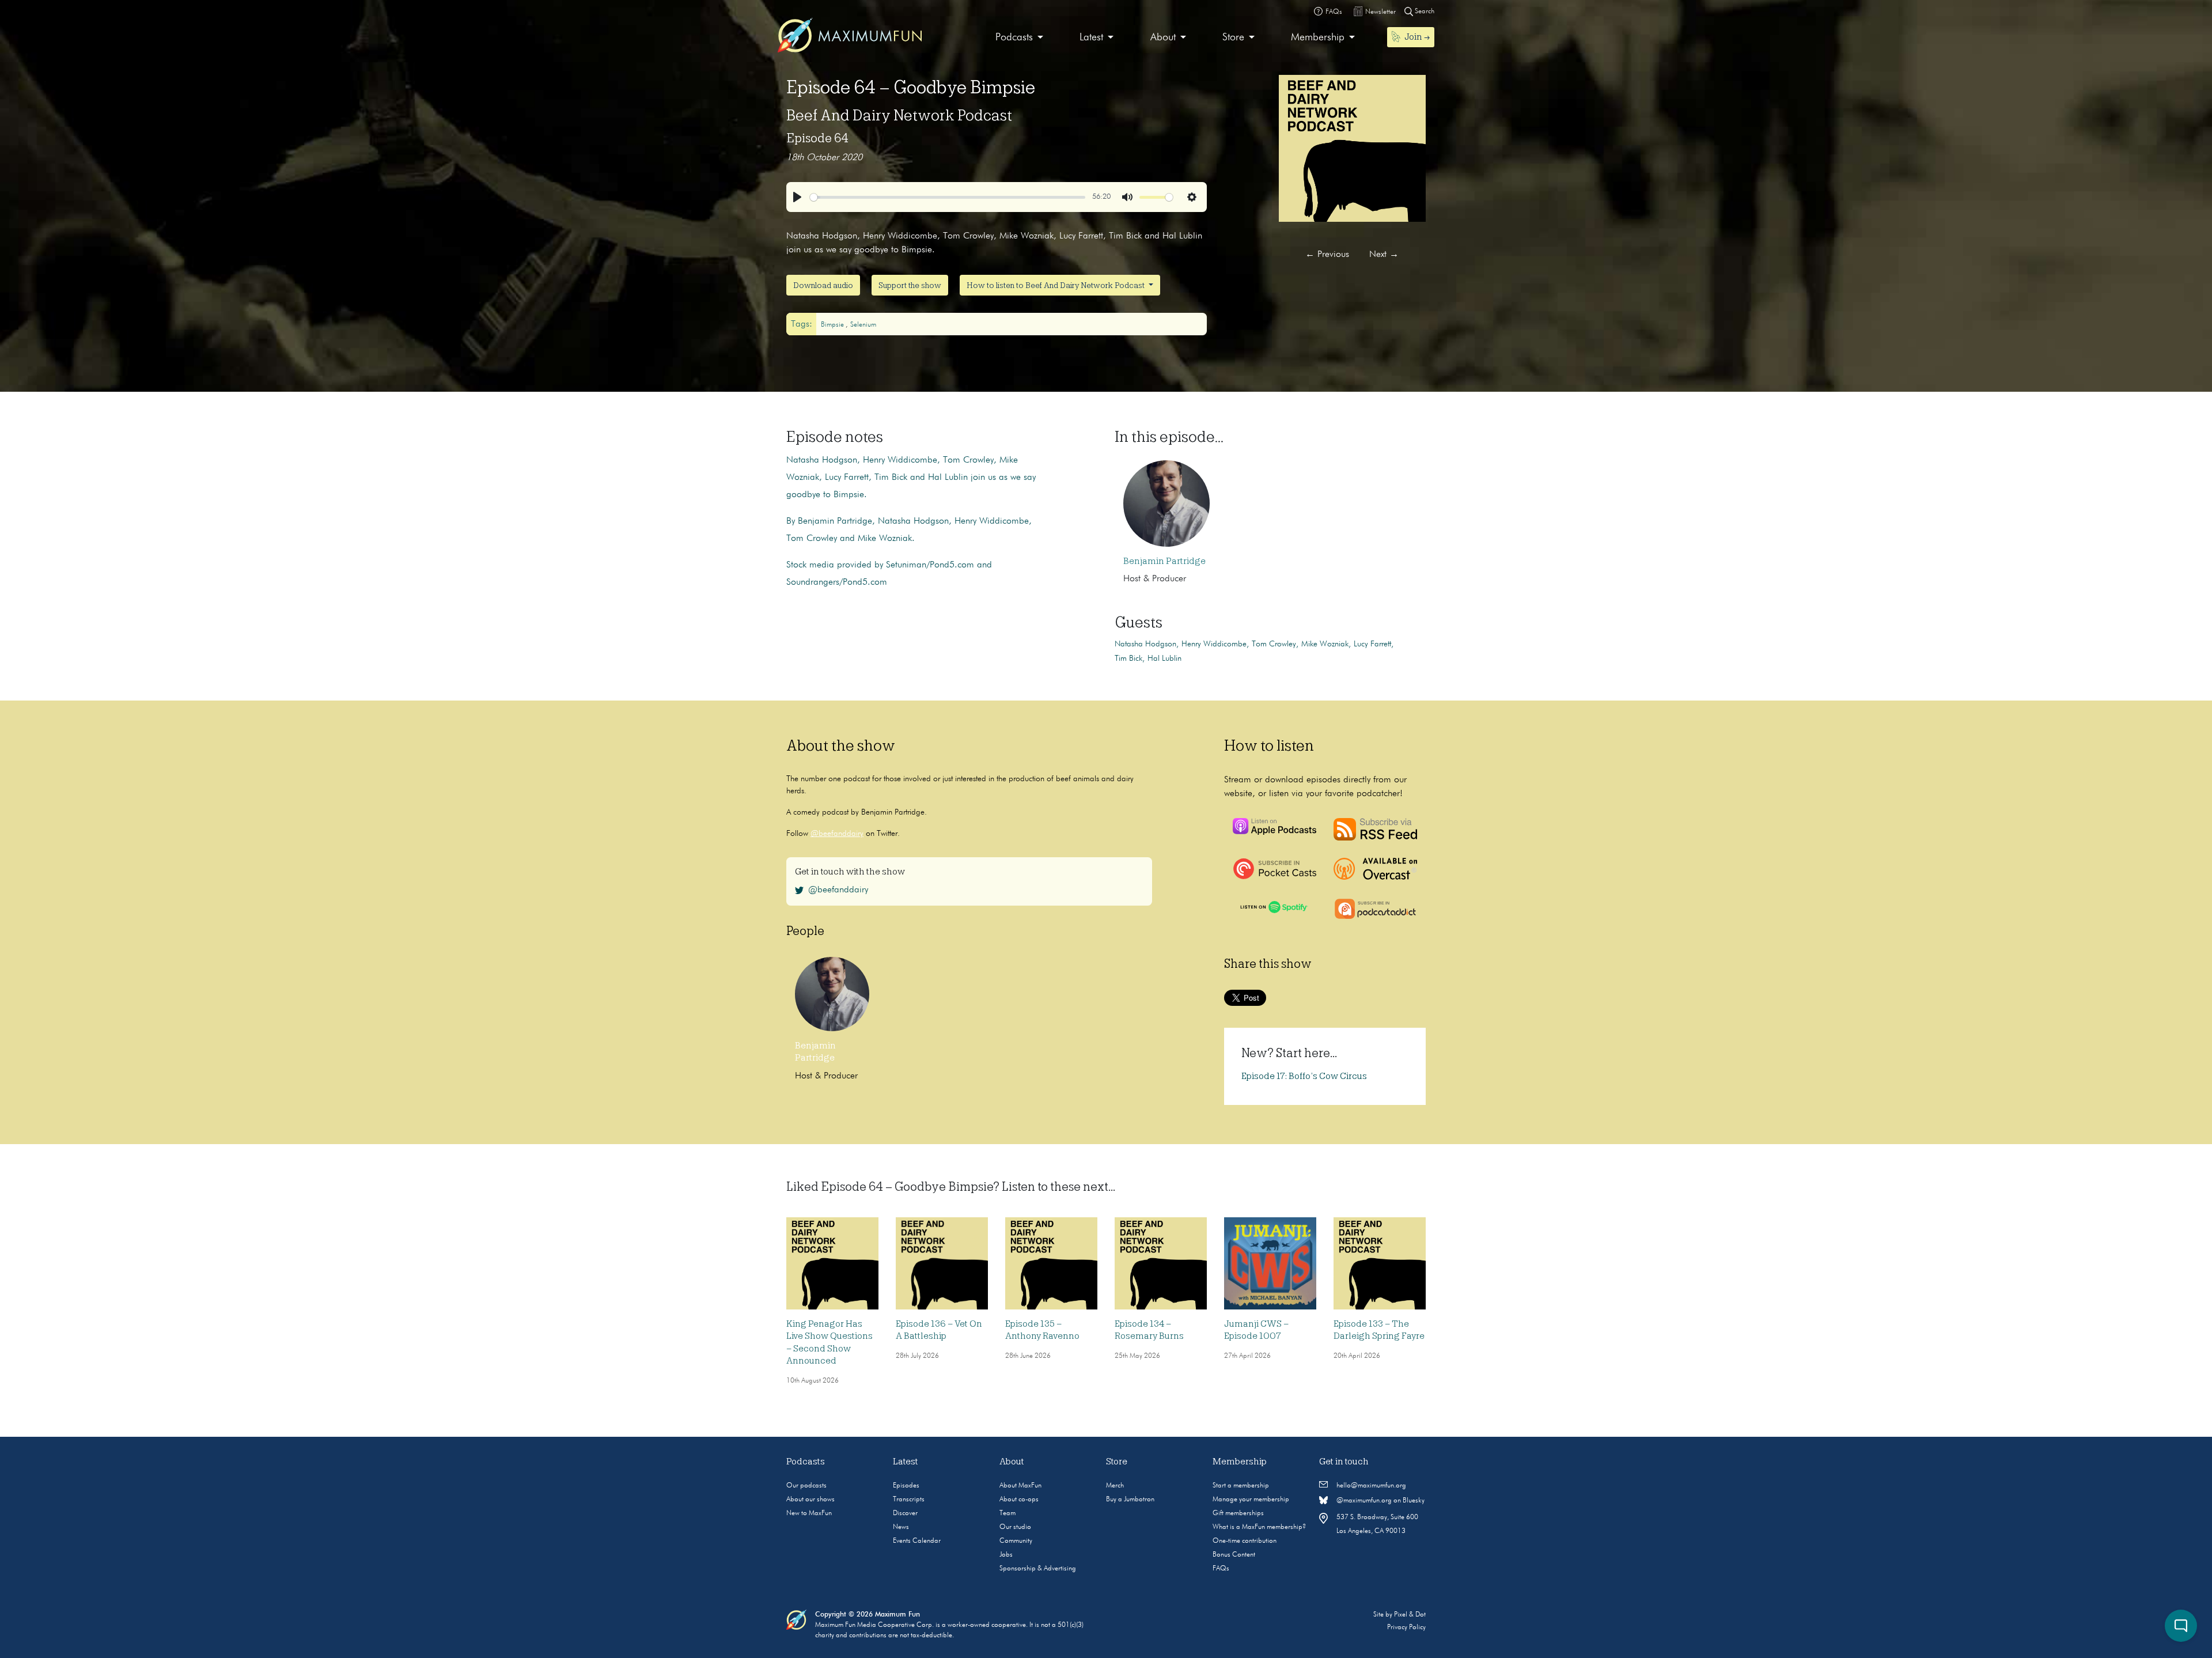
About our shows (810, 1500)
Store (1233, 37)
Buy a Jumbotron (1130, 1500)
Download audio (823, 285)
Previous (1327, 255)
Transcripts (909, 1500)
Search (1424, 12)
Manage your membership (1251, 1500)
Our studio (1015, 1527)
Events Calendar (917, 1541)
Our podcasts (806, 1486)
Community (1016, 1541)
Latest (1091, 37)
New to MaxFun (809, 1513)
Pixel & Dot (1410, 1615)
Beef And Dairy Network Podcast (899, 115)
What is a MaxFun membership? (1259, 1527)
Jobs (1006, 1555)
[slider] (948, 197)
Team (1007, 1513)
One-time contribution (1245, 1541)
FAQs (1221, 1569)
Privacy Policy (1406, 1627)
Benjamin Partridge (1164, 561)
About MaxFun (1020, 1486)
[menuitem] (1019, 38)
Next (1384, 255)
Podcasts (1014, 37)
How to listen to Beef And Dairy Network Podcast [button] (1056, 285)
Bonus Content (1234, 1555)
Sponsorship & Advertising (1038, 1569)
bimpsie (833, 325)
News (901, 1527)
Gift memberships (1238, 1513)
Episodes (906, 1486)
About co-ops (1019, 1500)
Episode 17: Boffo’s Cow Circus (1304, 1076)
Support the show (910, 285)
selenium (863, 325)
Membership (1318, 37)
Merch (1115, 1486)
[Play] (797, 197)
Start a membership (1241, 1486)
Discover (905, 1513)
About (1163, 37)
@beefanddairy (837, 834)
